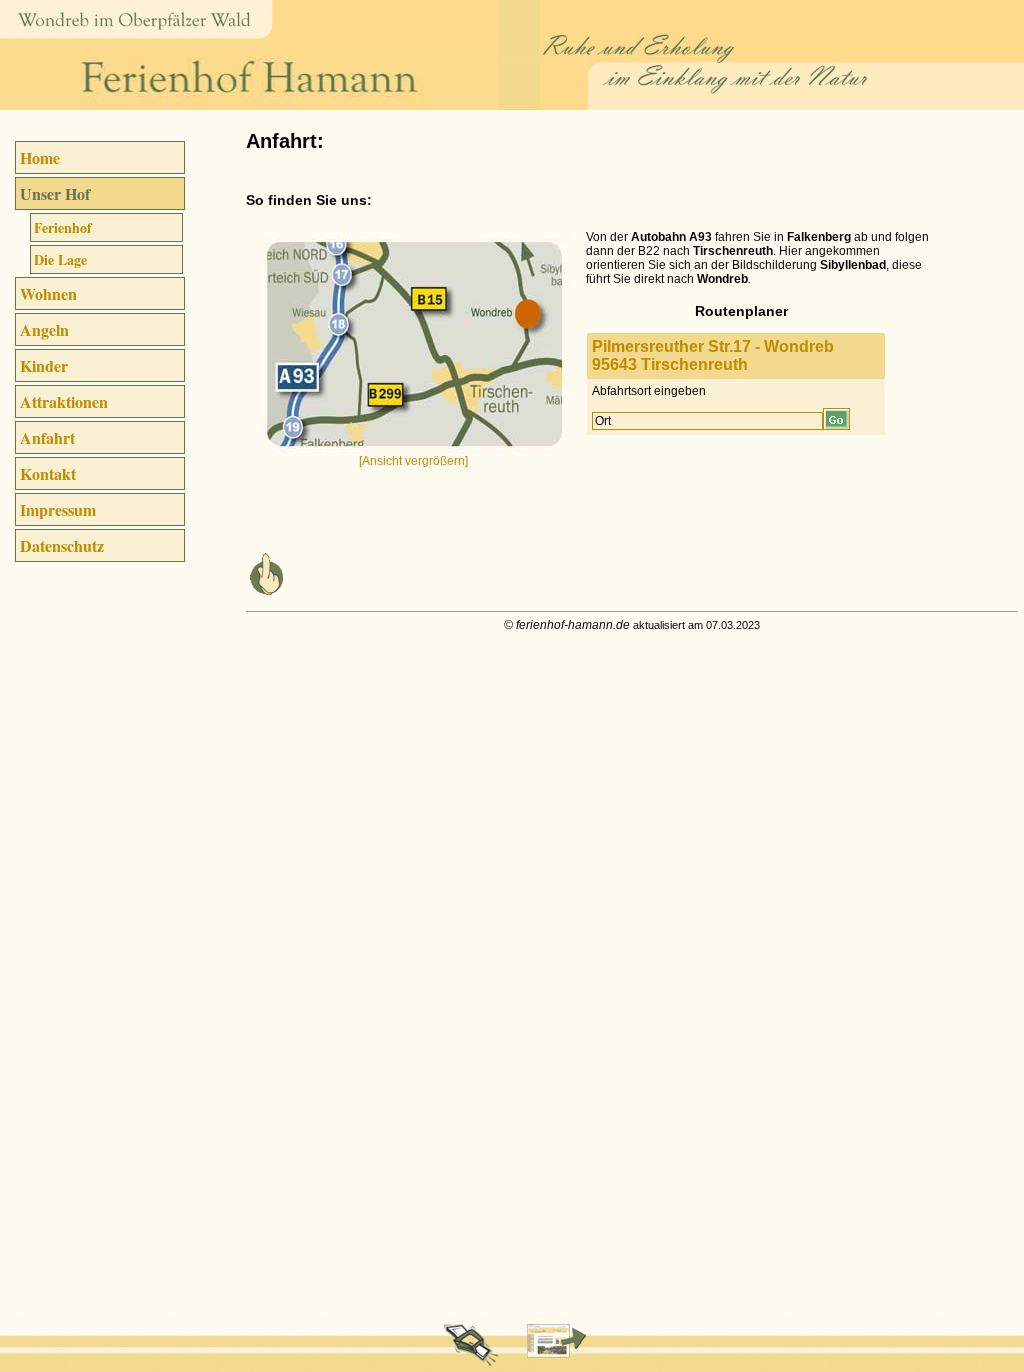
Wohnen (48, 293)
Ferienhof (63, 227)
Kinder (44, 365)
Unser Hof (55, 193)
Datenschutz (62, 545)
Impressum (58, 509)
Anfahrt (47, 437)
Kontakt (48, 473)
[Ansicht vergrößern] (413, 461)
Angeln (44, 329)
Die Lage (60, 259)
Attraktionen (64, 401)
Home (40, 157)
